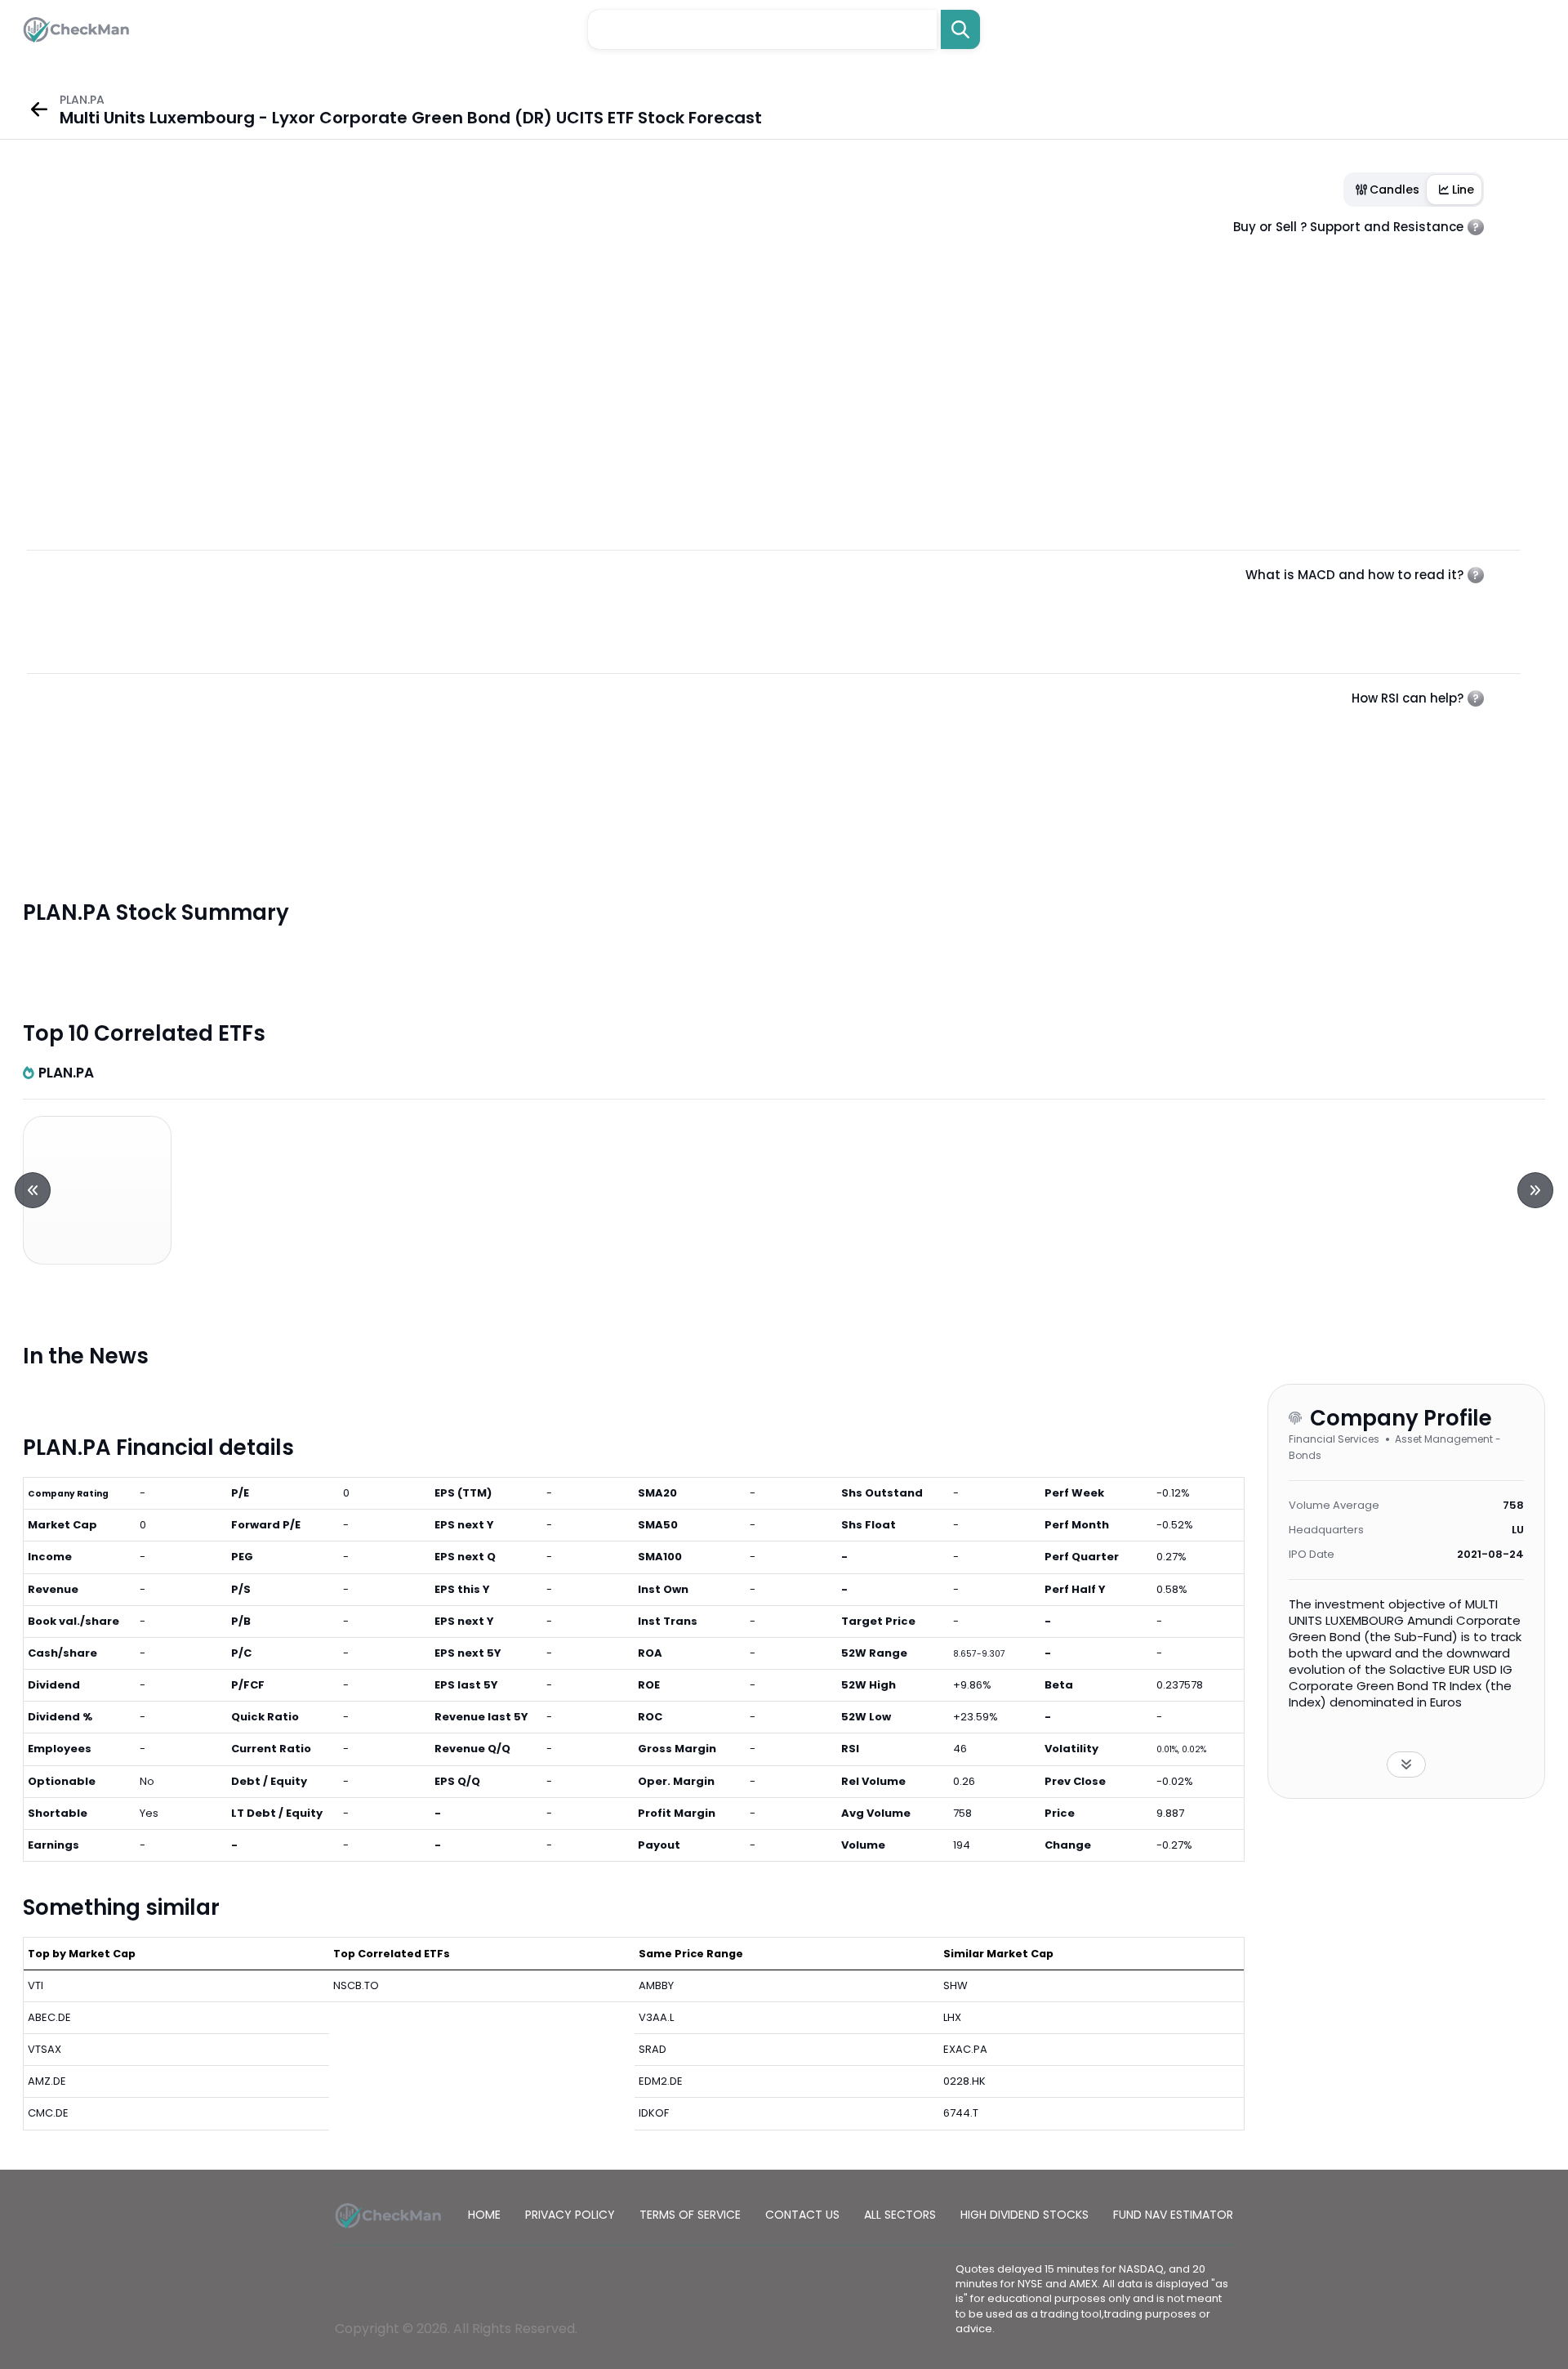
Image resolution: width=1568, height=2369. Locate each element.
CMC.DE (48, 2113)
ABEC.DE (49, 2017)
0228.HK (964, 2081)
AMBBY (656, 1985)
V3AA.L (656, 2017)
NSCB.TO (356, 1985)
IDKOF (654, 2113)
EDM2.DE (661, 2081)
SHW (955, 1985)
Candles (1394, 190)
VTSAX (45, 2049)
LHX (952, 2017)
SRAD (653, 2049)
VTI (36, 1985)
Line (1463, 190)
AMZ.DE (47, 2081)
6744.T (961, 2113)
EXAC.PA (965, 2049)
